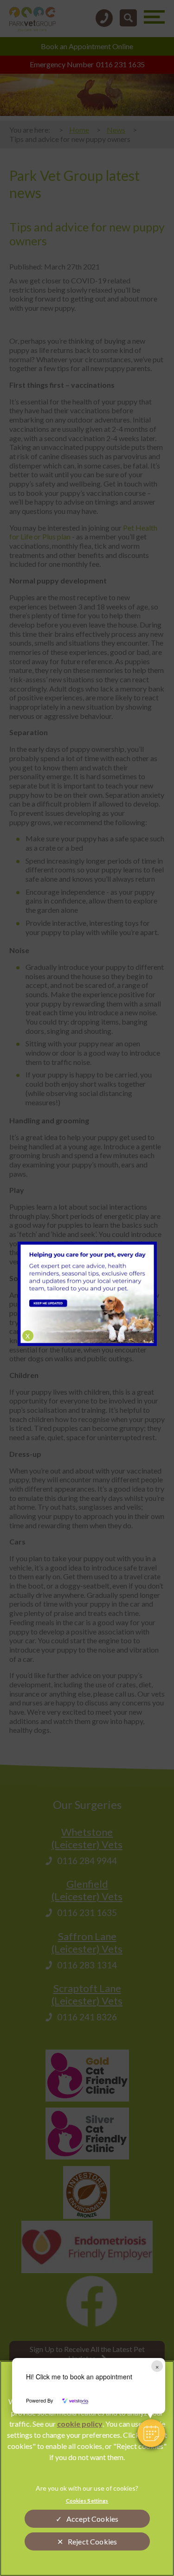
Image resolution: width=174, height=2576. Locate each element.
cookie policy (80, 2424)
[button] (151, 2433)
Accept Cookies (92, 2519)
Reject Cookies (92, 2541)
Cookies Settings (87, 2501)
